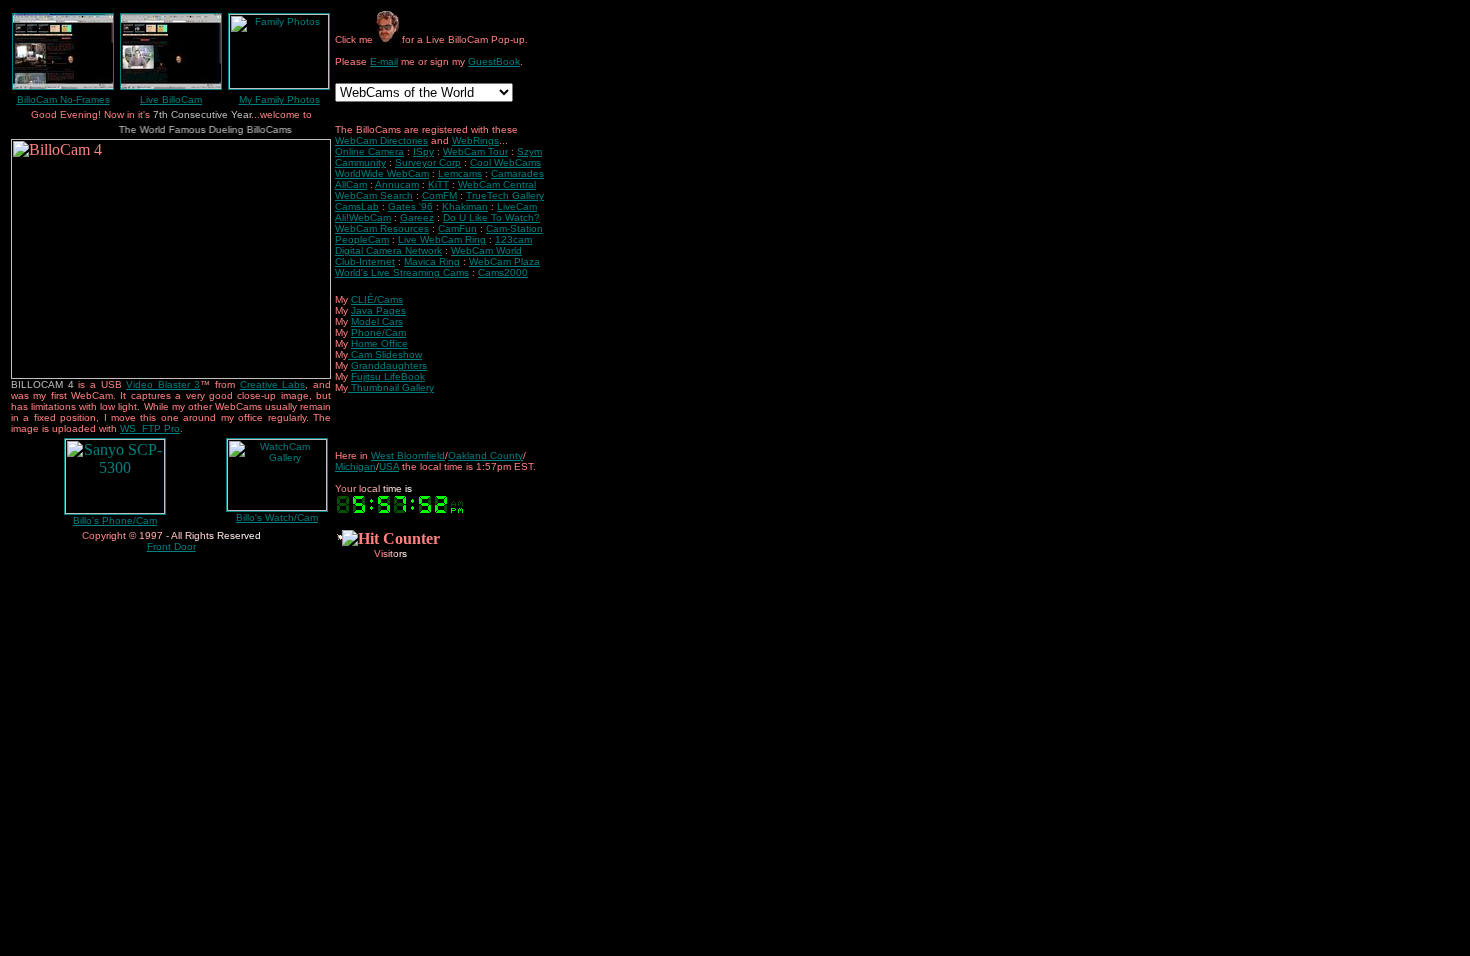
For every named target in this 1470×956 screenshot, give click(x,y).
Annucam (397, 184)
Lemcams (460, 173)
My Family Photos (279, 99)
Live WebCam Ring (442, 239)
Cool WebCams (505, 162)
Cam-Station (514, 228)
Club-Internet (365, 261)
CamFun (457, 228)
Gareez (417, 217)
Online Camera (369, 151)
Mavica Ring (432, 261)
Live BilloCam (171, 99)
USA (389, 466)
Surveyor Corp (428, 162)
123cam (513, 239)
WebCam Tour (475, 151)
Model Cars (377, 321)
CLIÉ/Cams (377, 299)
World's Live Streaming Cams (402, 272)
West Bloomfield (408, 455)
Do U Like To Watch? (491, 217)
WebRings (475, 140)
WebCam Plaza (504, 261)
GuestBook (494, 61)
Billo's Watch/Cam (277, 517)
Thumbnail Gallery (392, 387)
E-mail (384, 61)
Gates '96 (410, 206)
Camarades (517, 173)
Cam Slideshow (386, 354)
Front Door (171, 546)
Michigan (355, 466)
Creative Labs (273, 384)
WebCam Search (374, 195)
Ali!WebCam (363, 217)
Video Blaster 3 (163, 384)
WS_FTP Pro (150, 428)
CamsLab (357, 206)
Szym (529, 151)
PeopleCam (362, 239)
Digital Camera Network (388, 250)
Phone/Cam (378, 332)
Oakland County (485, 455)
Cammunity (360, 162)
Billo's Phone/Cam (115, 520)
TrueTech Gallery (505, 195)
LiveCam (517, 206)
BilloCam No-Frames (63, 99)
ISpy (423, 151)
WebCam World (486, 250)
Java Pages (378, 310)
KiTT (438, 184)
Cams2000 (503, 272)
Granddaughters (389, 365)
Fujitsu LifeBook (388, 376)
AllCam (351, 184)
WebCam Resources (382, 228)
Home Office (379, 343)
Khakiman (465, 206)
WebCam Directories (381, 140)
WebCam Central (497, 184)
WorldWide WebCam (382, 173)
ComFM (439, 195)
